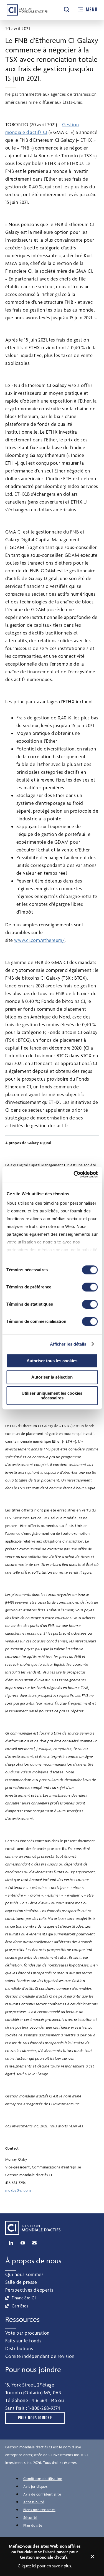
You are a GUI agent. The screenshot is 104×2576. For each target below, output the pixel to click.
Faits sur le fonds (23, 2341)
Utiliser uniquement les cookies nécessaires (52, 1396)
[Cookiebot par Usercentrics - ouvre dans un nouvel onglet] (74, 1174)
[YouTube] (23, 2243)
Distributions (19, 2348)
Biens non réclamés (39, 2510)
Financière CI (24, 2298)
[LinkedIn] (11, 2243)
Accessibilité (34, 2502)
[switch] (90, 1287)
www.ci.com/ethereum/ (39, 940)
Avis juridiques (35, 2486)
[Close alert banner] (92, 2557)
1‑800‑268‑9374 (44, 2408)
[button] (67, 9)
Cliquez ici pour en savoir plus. (45, 2566)
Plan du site (33, 2525)
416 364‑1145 (44, 2400)
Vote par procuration (27, 2333)
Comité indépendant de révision (40, 2356)
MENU (92, 10)
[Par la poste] (34, 2243)
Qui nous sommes (25, 2274)
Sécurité (30, 2517)
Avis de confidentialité (42, 2494)
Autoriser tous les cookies (52, 1361)
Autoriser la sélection (52, 1377)
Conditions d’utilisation (43, 2479)
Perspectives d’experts (29, 2290)
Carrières (20, 2306)
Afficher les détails (68, 1344)
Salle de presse (21, 2282)
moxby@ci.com (18, 2190)
